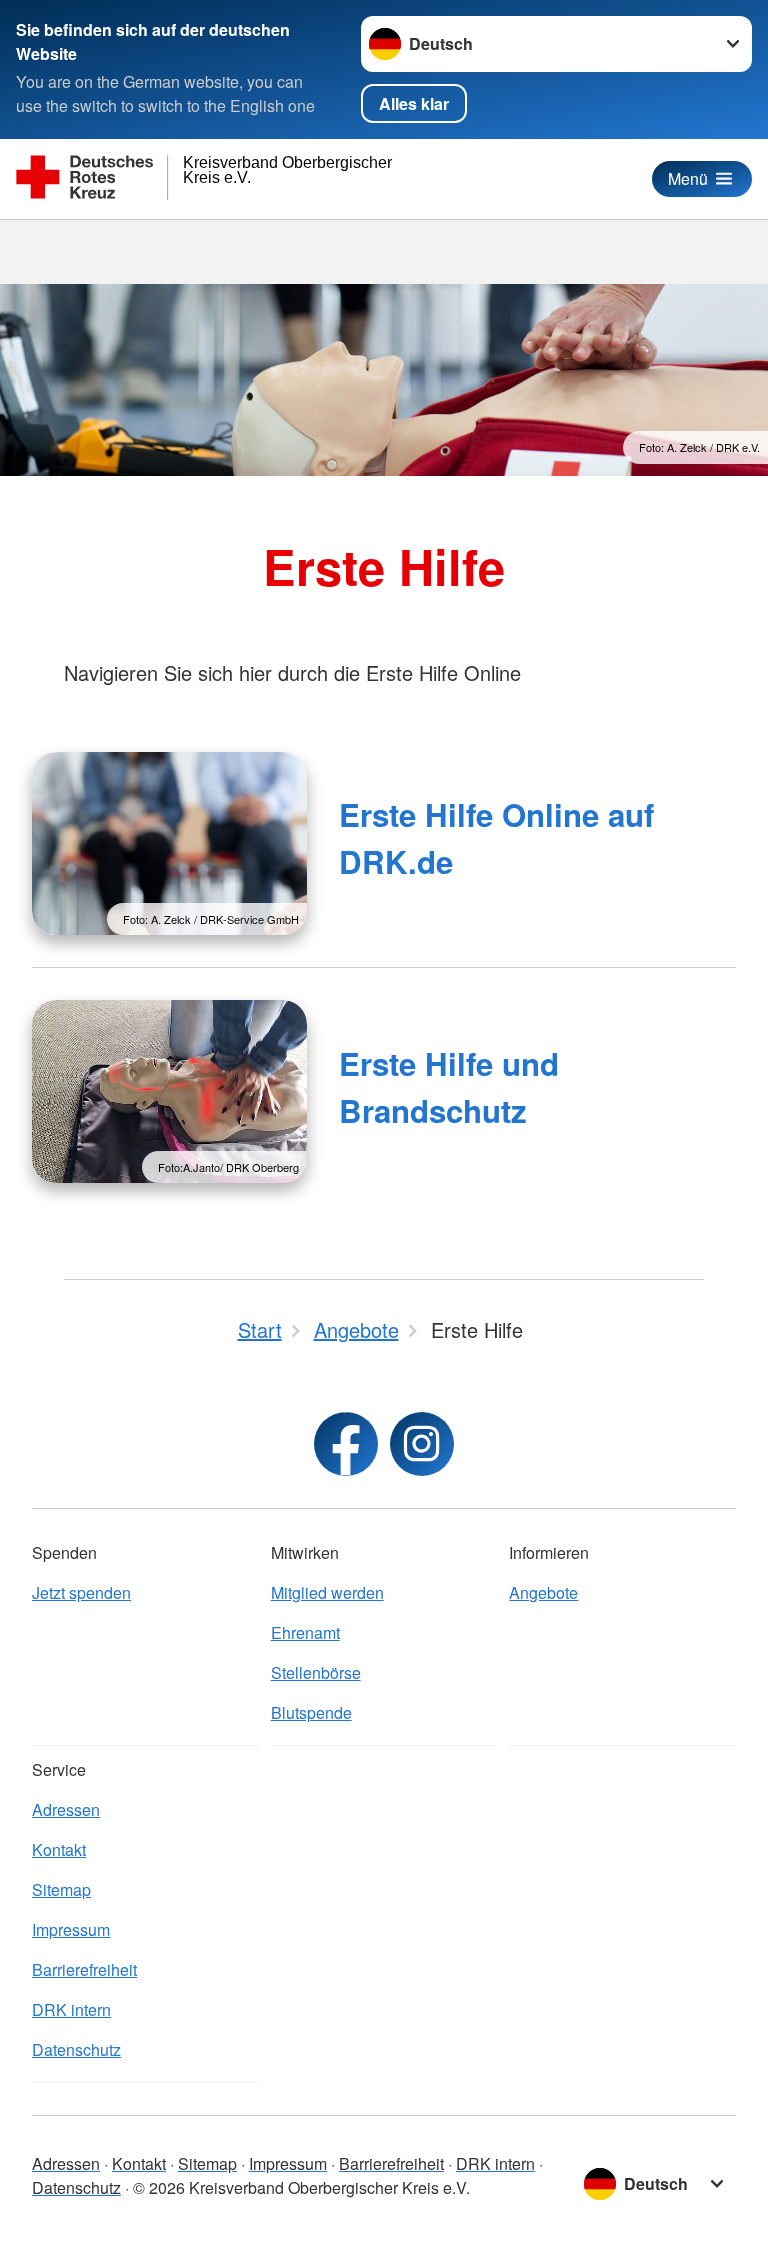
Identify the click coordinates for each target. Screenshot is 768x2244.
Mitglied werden (327, 1592)
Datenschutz (76, 2049)
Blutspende (311, 1712)
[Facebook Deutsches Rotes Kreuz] (346, 1444)
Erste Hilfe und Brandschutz (449, 1087)
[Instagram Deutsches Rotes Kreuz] (422, 1444)
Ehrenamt (305, 1632)
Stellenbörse (316, 1672)
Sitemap (61, 1889)
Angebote (543, 1592)
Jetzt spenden (81, 1592)
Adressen (66, 1809)
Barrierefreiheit (84, 1969)
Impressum (71, 1929)
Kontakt (59, 1849)
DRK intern (71, 2009)
